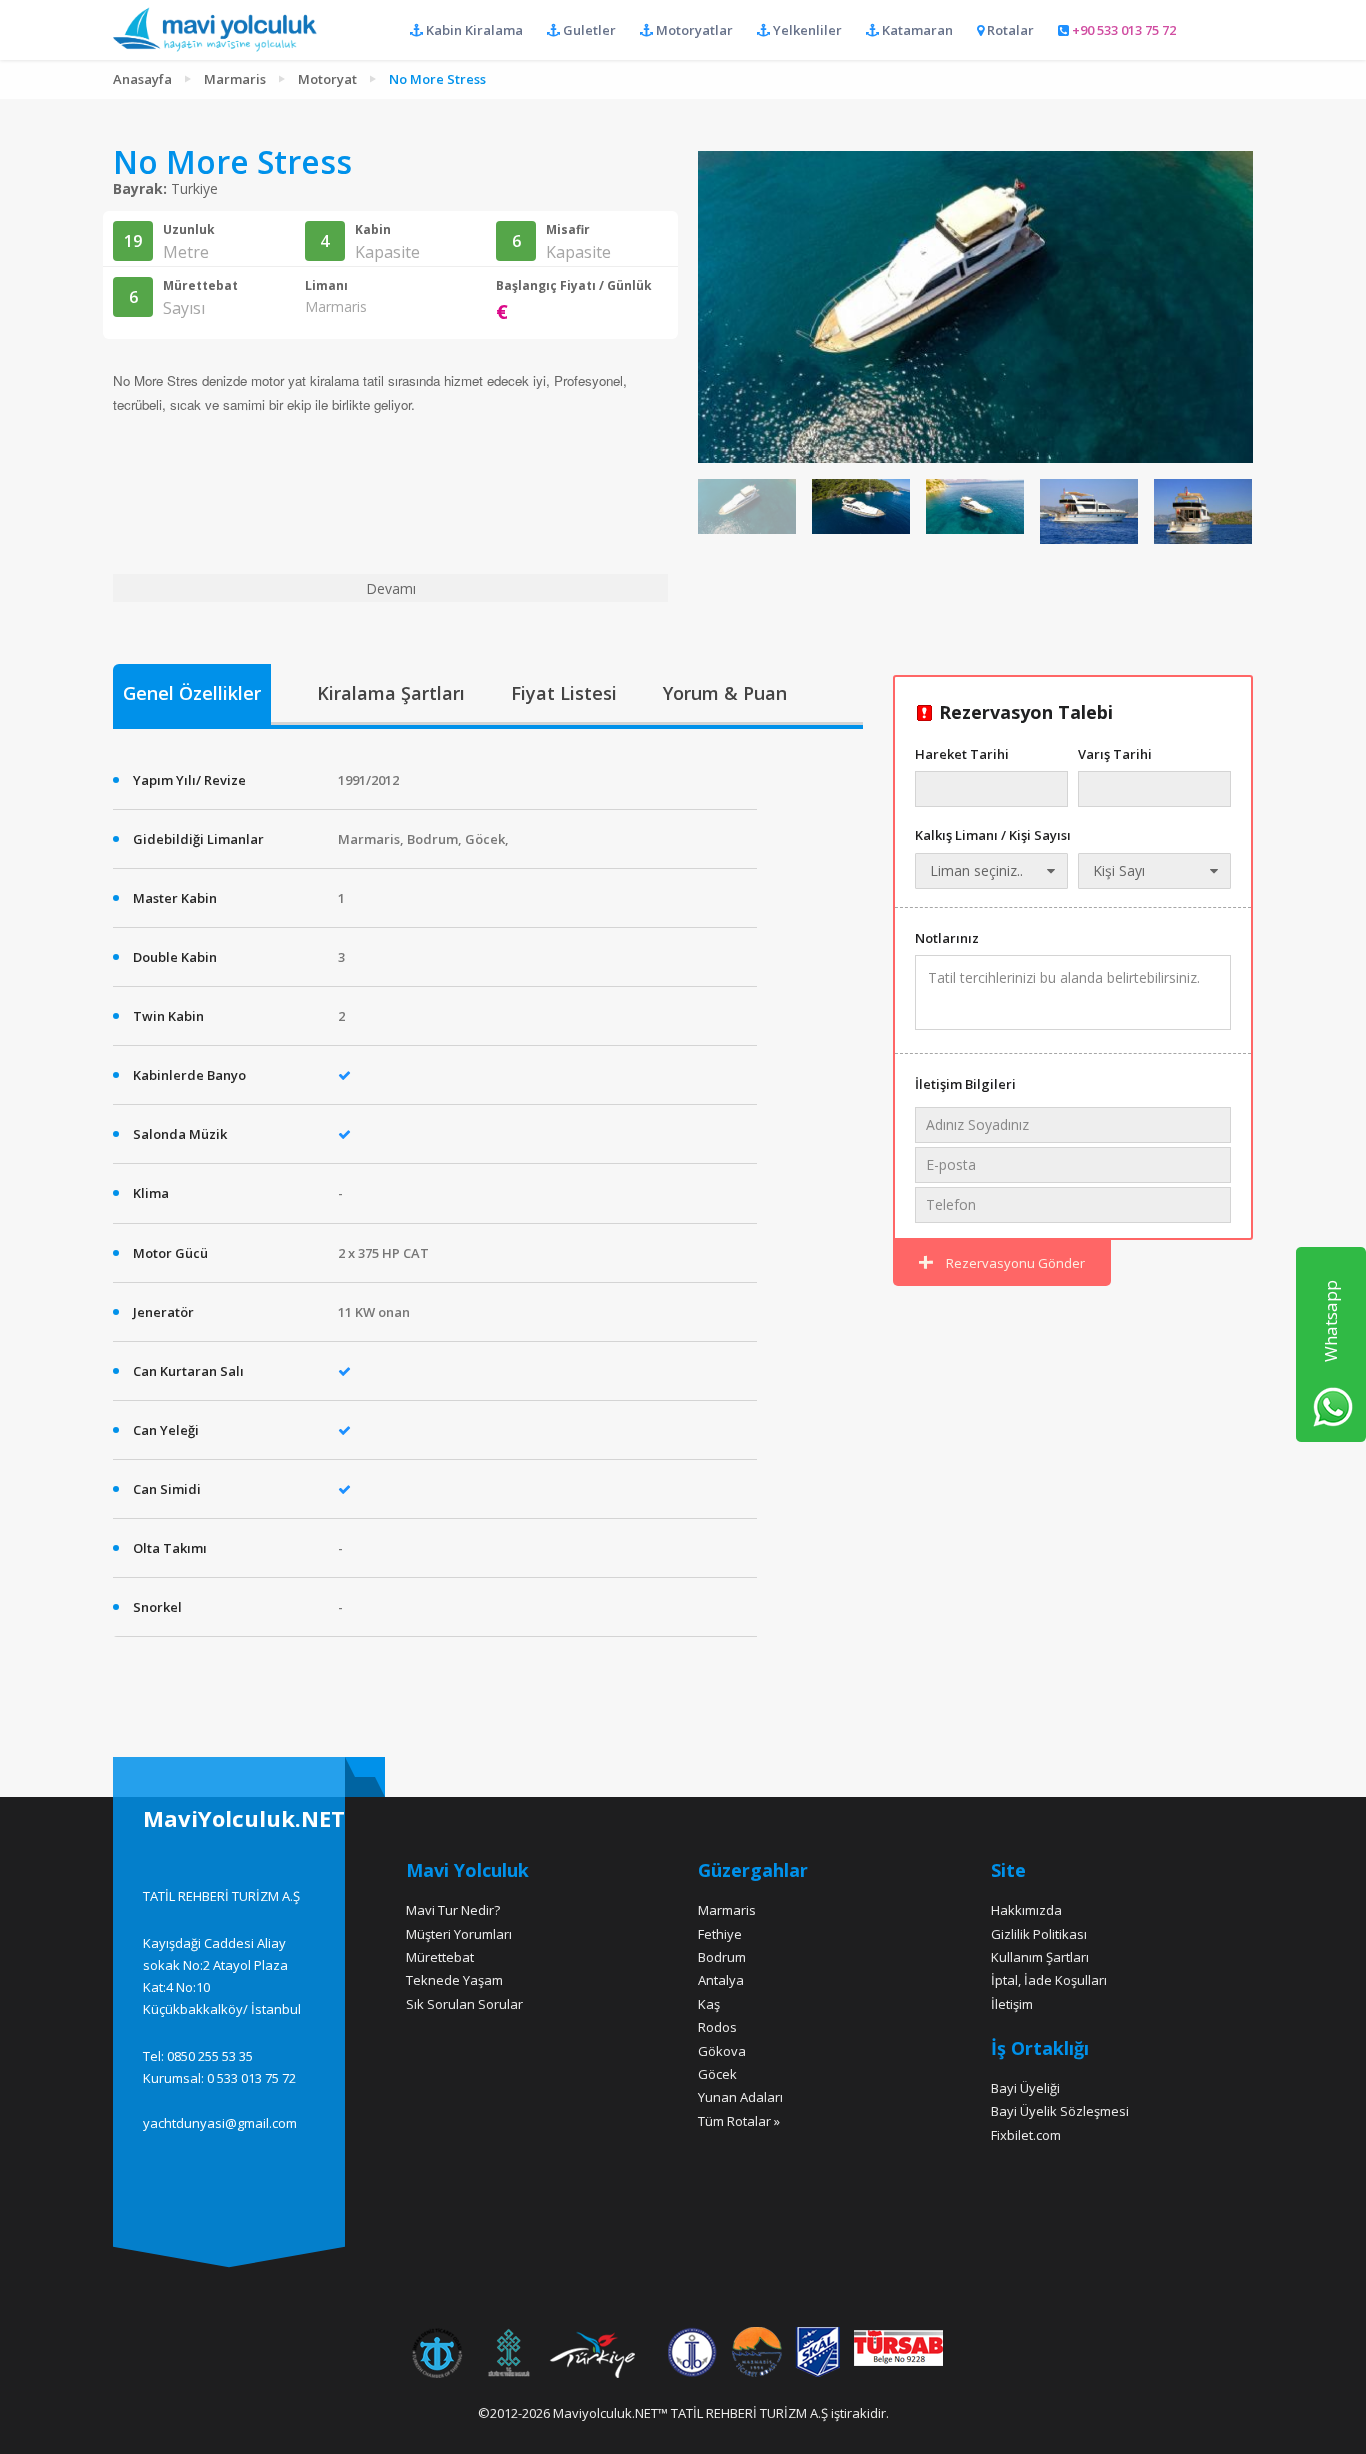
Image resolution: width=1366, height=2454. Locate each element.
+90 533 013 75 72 (1122, 30)
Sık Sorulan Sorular (464, 2004)
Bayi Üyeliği (1025, 2088)
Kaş (709, 2004)
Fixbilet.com (1026, 2135)
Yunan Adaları (740, 2097)
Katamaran (916, 30)
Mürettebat (440, 1957)
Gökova (722, 2051)
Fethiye (720, 1934)
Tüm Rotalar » (739, 2121)
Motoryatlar (693, 30)
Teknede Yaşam (454, 1980)
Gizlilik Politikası (1039, 1934)
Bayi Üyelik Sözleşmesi (1060, 2111)
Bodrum (722, 1957)
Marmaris (235, 79)
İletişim (1012, 2004)
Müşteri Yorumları (459, 1934)
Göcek (717, 2074)
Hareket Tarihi (962, 754)
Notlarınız (947, 938)
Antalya (721, 1980)
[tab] (192, 695)
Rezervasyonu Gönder (1014, 1263)
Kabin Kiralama (473, 30)
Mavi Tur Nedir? (453, 1910)
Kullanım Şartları (1040, 1957)
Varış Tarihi (1115, 754)
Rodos (717, 2027)
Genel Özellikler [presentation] (192, 693)
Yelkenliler (806, 30)
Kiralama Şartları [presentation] (391, 693)
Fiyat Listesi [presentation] (564, 693)
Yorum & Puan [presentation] (725, 693)
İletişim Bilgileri (965, 1084)
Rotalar (1009, 30)
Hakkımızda (1026, 1910)
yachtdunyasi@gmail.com (220, 2123)
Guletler (588, 30)
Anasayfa (142, 79)
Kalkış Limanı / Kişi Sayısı (993, 835)
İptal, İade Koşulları (1049, 1980)
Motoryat (327, 79)
